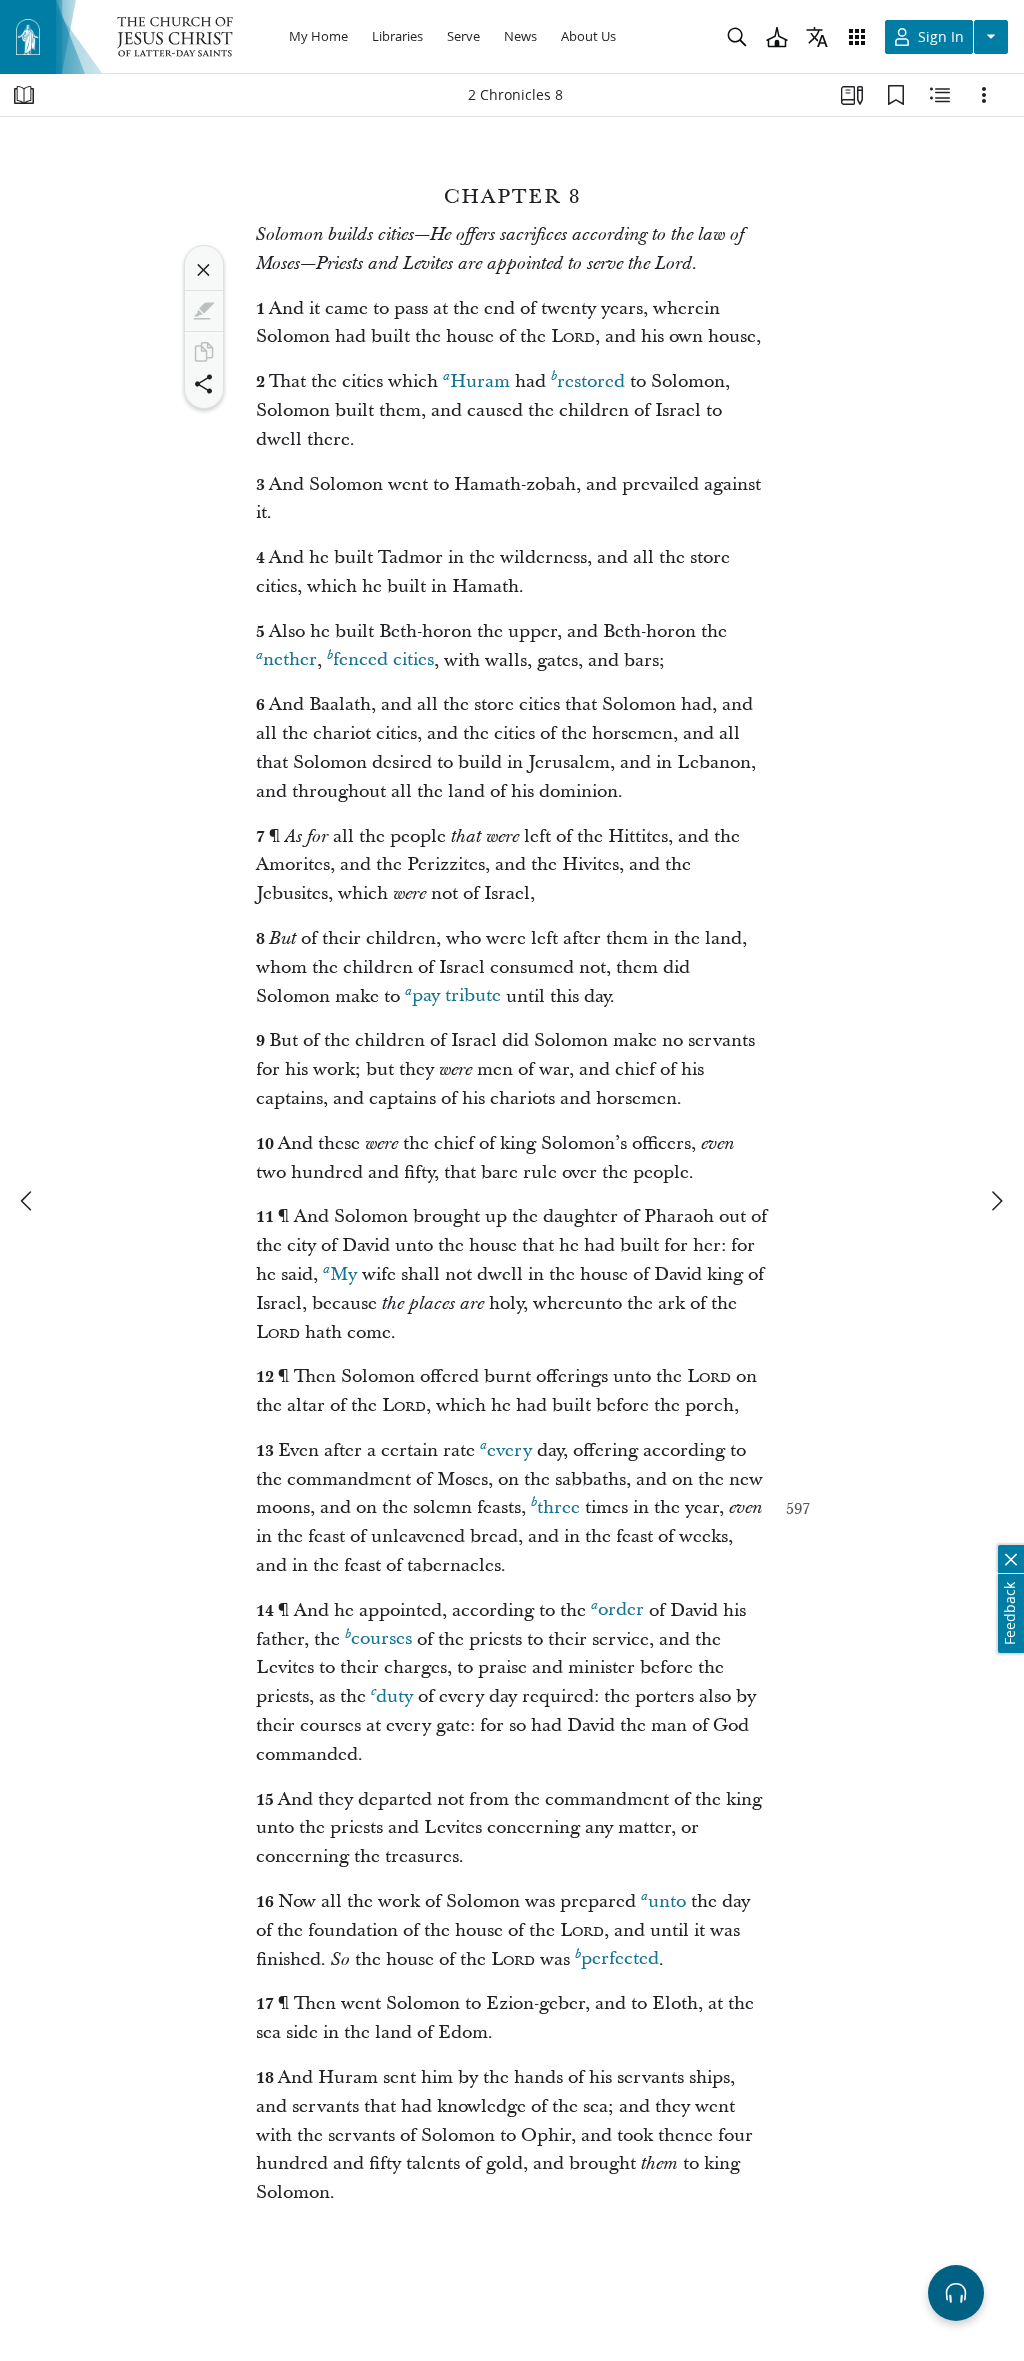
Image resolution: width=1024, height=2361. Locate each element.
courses (381, 1639)
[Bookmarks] (896, 95)
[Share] (204, 384)
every (509, 1450)
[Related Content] (940, 95)
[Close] (204, 270)
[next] (996, 1201)
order (621, 1610)
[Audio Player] (956, 2293)
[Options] (984, 95)
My (343, 1274)
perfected (620, 1959)
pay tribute (456, 996)
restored (591, 381)
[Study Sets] (852, 95)
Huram (480, 381)
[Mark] (204, 311)
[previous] (28, 1201)
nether (290, 660)
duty (394, 1696)
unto (667, 1901)
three (558, 1507)
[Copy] (204, 352)
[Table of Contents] (24, 95)
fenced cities (383, 660)
